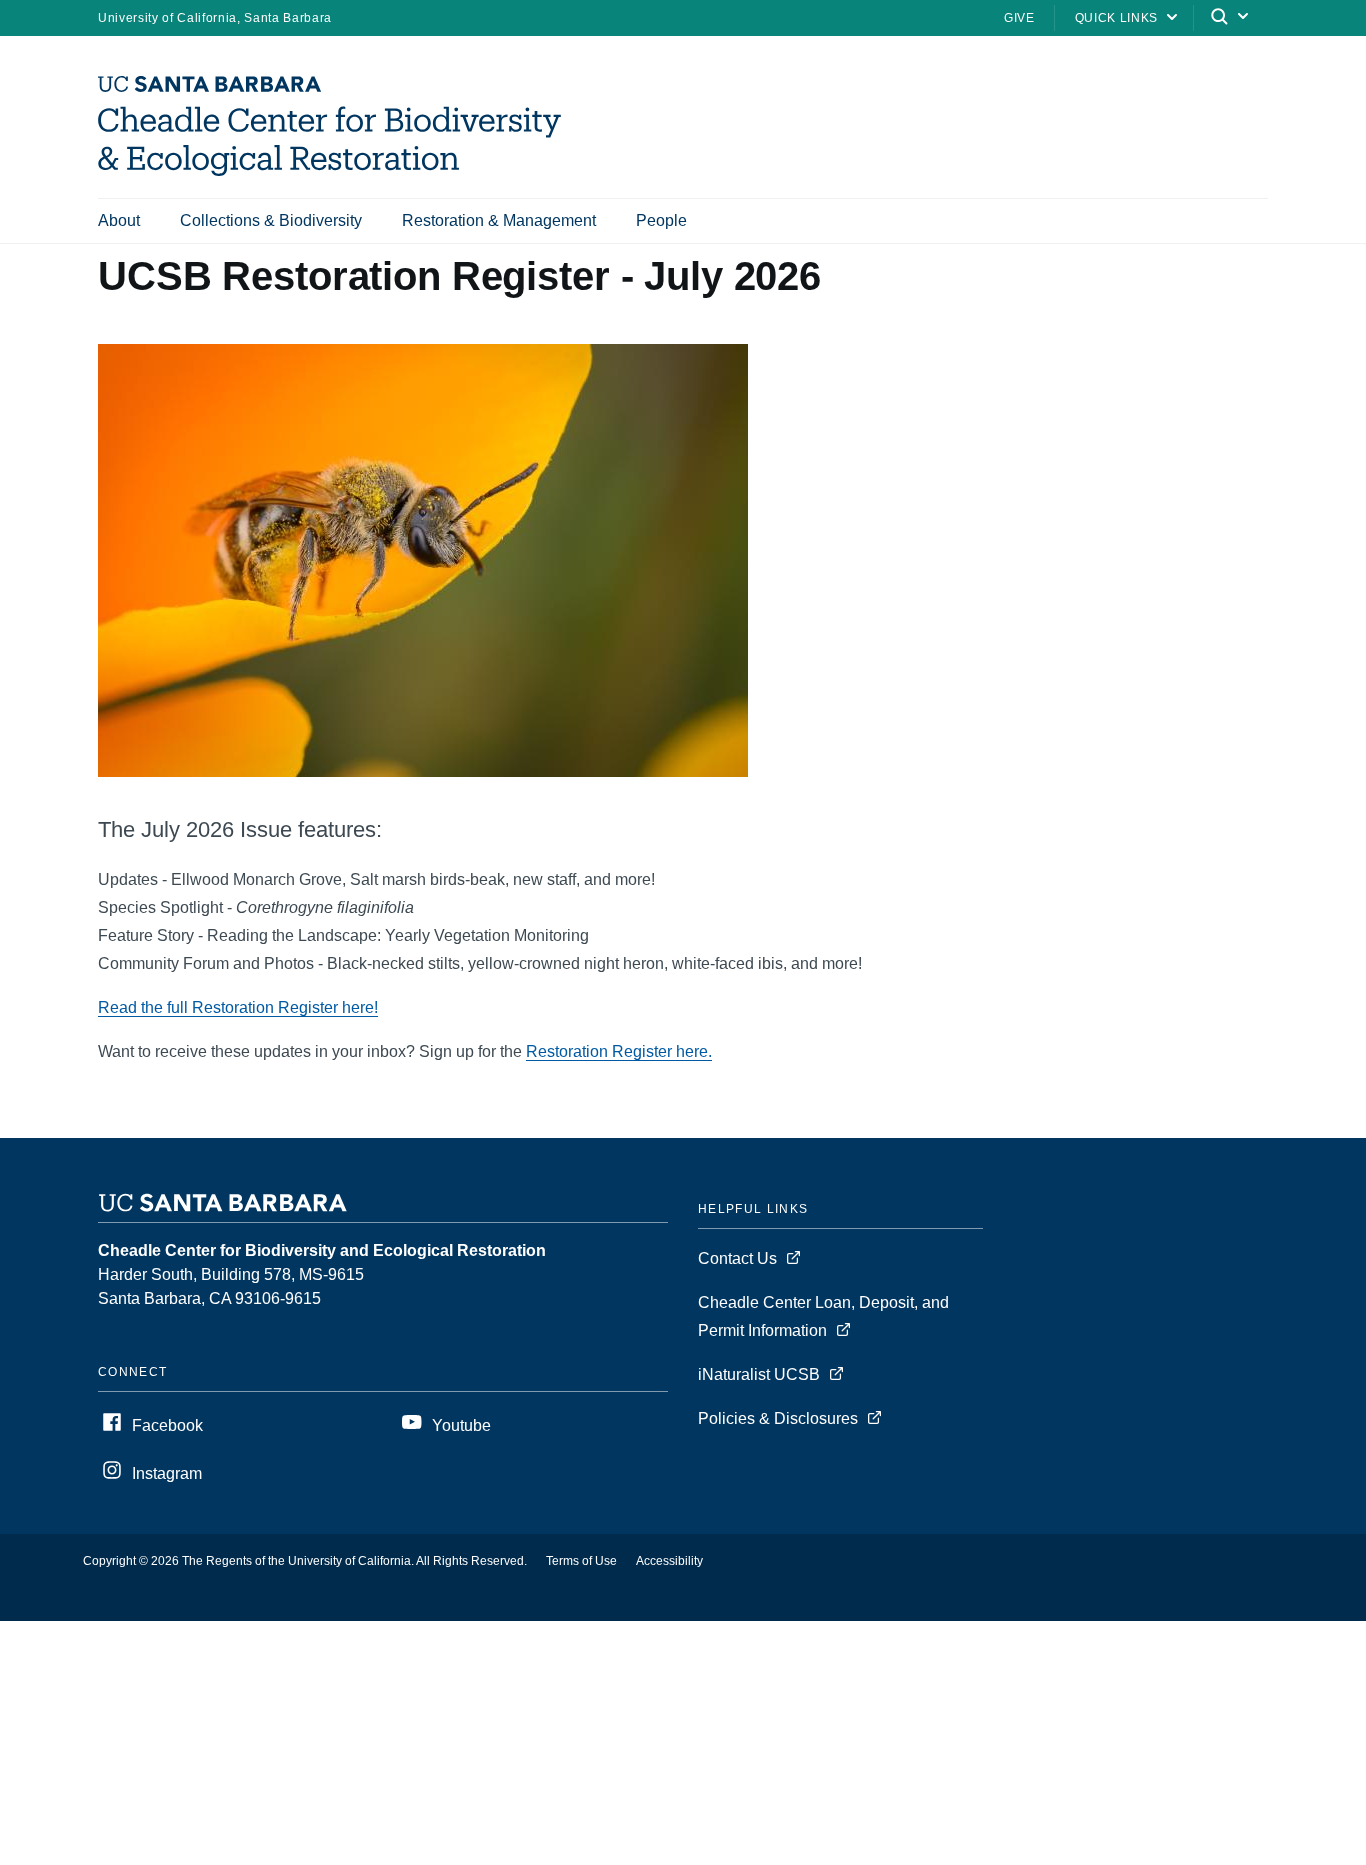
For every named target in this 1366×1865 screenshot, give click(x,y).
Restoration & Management (499, 220)
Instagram (167, 1473)
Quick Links (1116, 18)
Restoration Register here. (619, 1051)
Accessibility (669, 1561)
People (661, 220)
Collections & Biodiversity (271, 220)
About (119, 220)
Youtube (461, 1425)
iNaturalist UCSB (759, 1374)
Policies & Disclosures (778, 1418)
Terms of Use (581, 1561)
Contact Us (737, 1258)
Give (1019, 18)
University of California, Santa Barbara (215, 18)
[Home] (337, 170)
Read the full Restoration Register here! (238, 1007)
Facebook (167, 1425)
